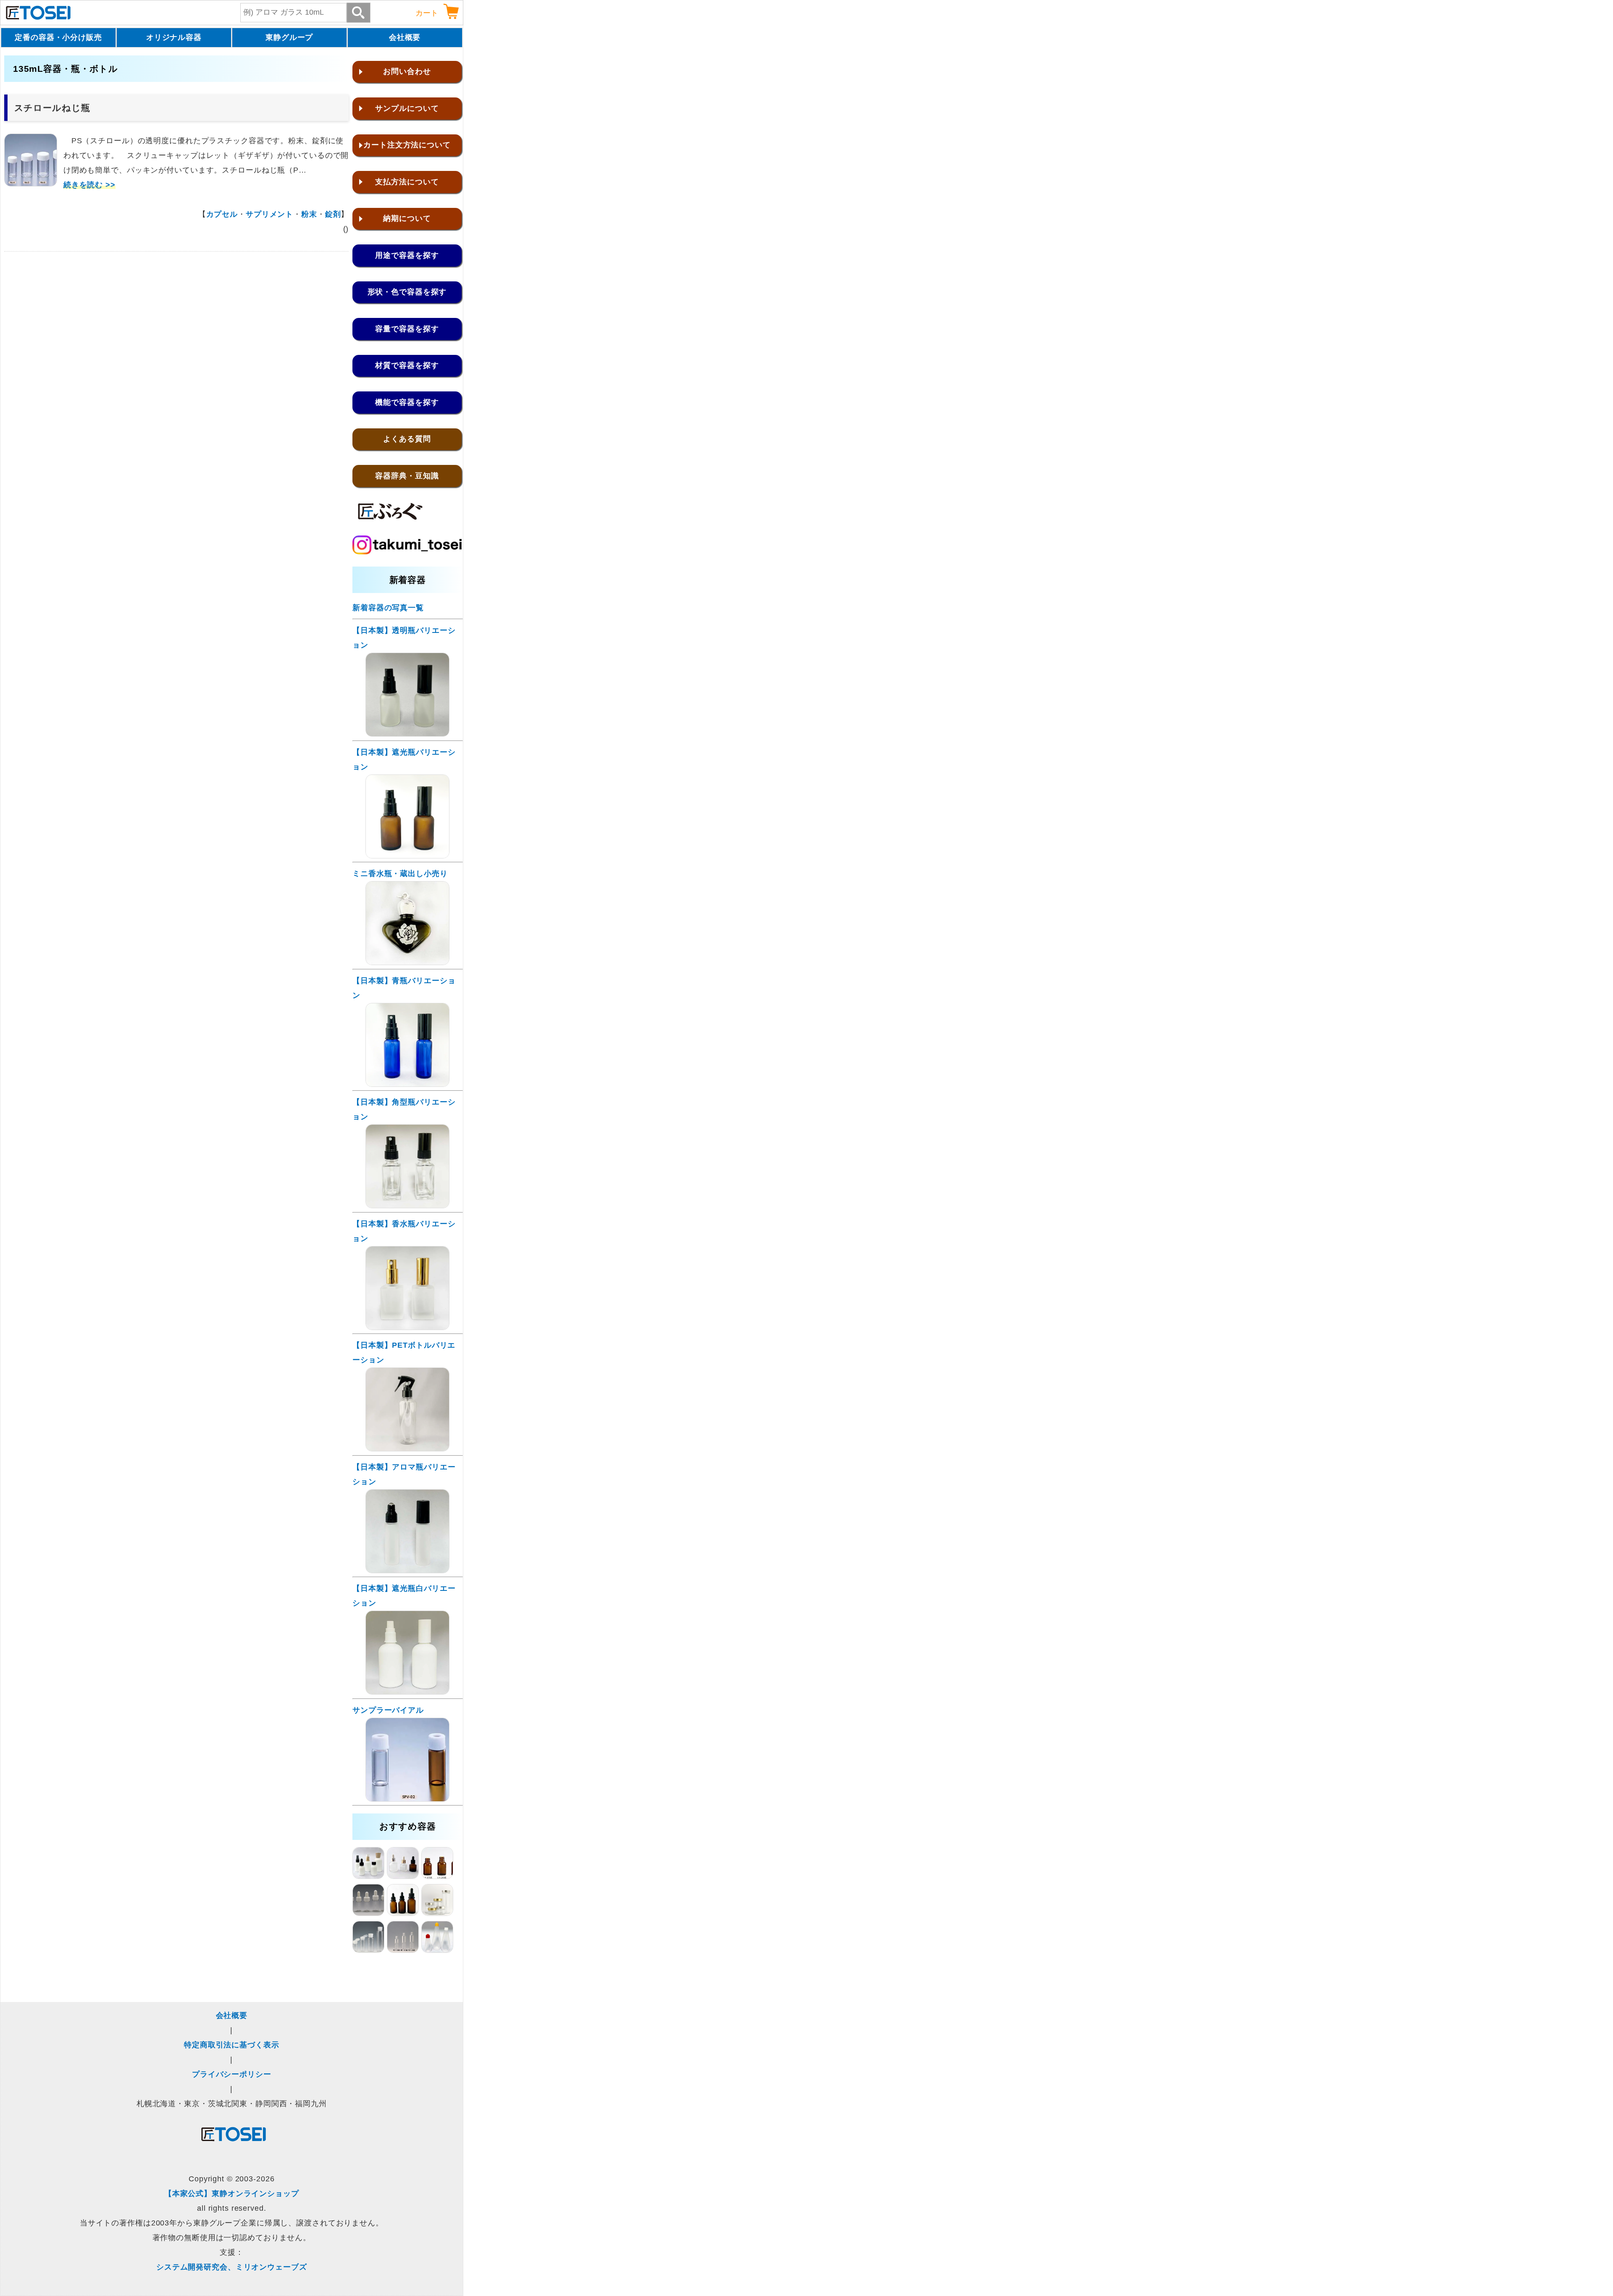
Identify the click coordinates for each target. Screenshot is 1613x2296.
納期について (407, 218)
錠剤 (333, 214)
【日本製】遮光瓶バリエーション (404, 760)
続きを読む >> (89, 185)
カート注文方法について (407, 145)
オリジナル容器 (174, 37)
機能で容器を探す (407, 402)
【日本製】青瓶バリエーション (404, 988)
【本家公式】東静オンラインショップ (232, 2194)
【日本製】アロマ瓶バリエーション (404, 1474)
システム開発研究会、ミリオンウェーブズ (232, 2267)
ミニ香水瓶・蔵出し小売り (400, 874)
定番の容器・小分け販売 (58, 37)
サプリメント (269, 214)
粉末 (309, 214)
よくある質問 (407, 439)
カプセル (222, 214)
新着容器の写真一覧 (388, 608)
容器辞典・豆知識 (407, 476)
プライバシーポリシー (232, 2074)
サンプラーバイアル (388, 1710)
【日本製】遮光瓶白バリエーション (404, 1596)
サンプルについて (407, 108)
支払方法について (407, 182)
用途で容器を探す (407, 255)
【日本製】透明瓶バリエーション (404, 638)
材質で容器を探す (407, 365)
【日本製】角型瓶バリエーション (404, 1109)
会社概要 (405, 37)
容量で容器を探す (407, 329)
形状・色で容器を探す (407, 292)
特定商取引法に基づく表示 (232, 2045)
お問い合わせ (407, 71)
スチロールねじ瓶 (52, 108)
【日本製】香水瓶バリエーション (404, 1231)
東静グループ (289, 37)
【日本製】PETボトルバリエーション (404, 1353)
